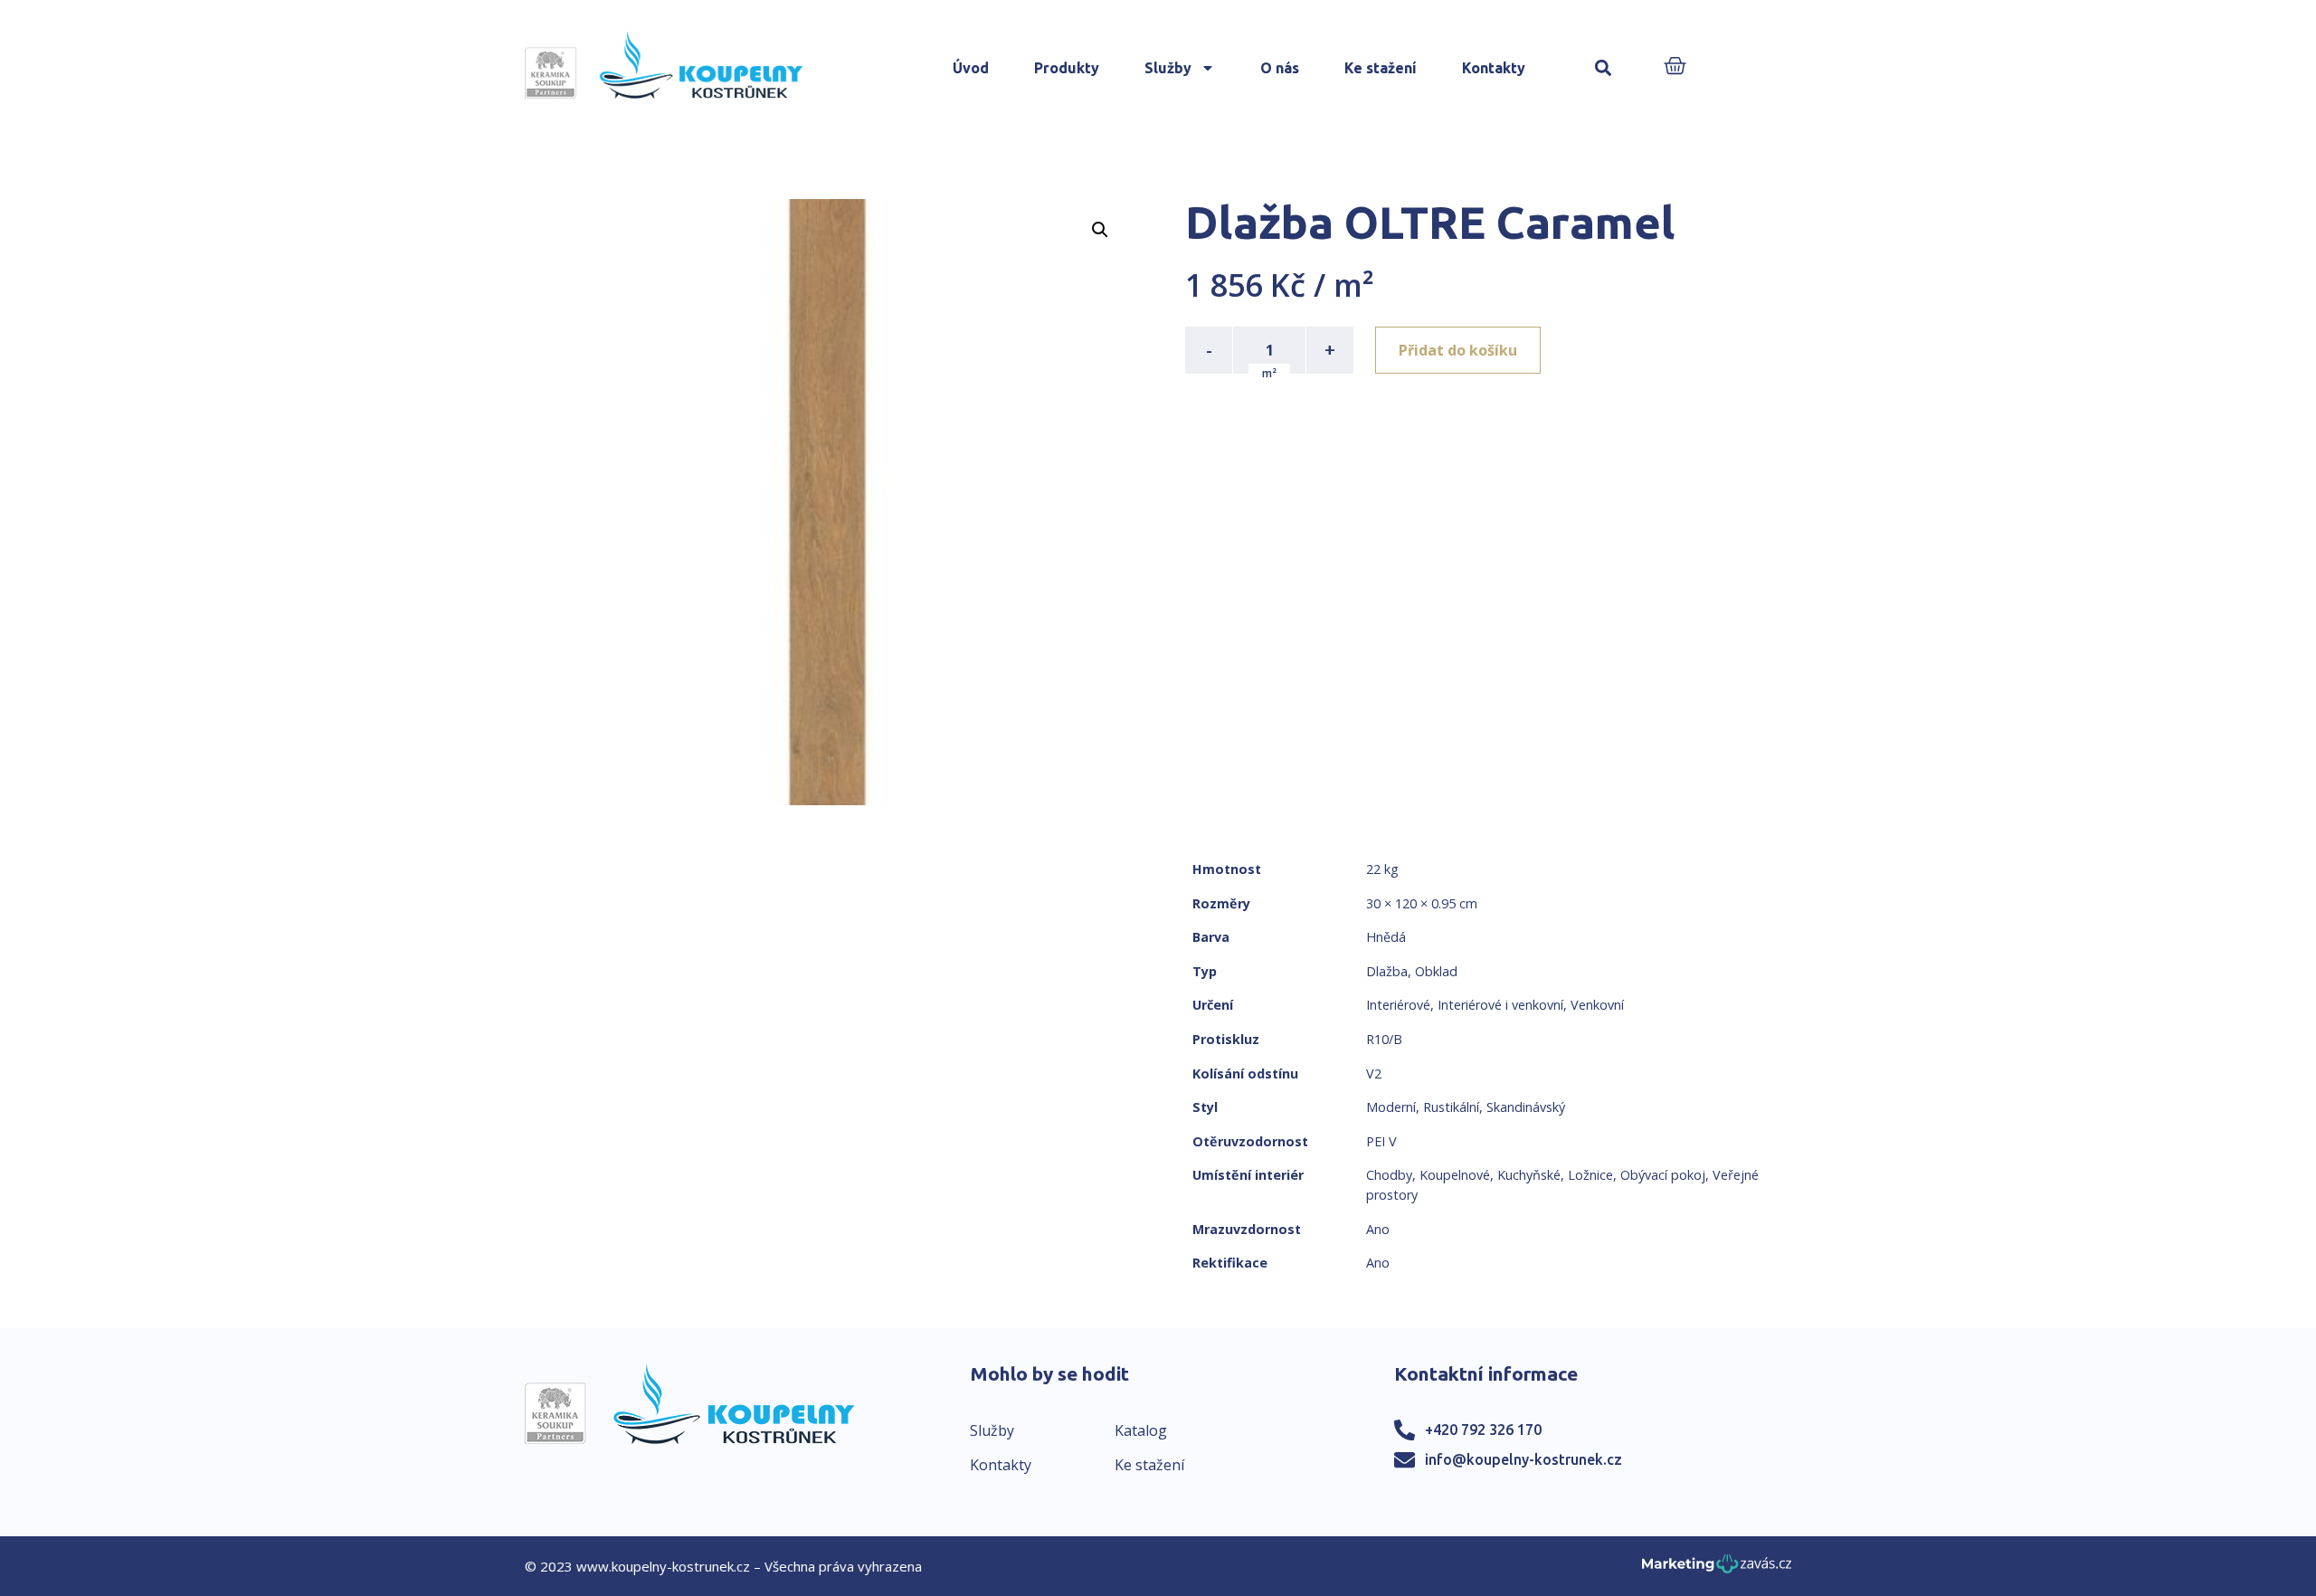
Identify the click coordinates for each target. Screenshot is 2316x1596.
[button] (1604, 68)
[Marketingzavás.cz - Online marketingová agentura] (1717, 1569)
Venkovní (1597, 1005)
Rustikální (1451, 1107)
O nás (1280, 68)
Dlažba (1387, 971)
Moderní (1391, 1107)
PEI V (1381, 1141)
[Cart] (1675, 67)
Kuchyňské (1529, 1175)
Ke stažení (1381, 68)
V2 (1374, 1073)
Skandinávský (1526, 1107)
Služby (1168, 68)
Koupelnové (1455, 1175)
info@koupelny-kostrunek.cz (1523, 1459)
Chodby (1389, 1175)
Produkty (1067, 68)
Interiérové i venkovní (1500, 1005)
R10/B (1384, 1039)
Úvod (971, 68)
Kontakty (1494, 68)
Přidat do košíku (1458, 350)
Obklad (1436, 971)
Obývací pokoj (1663, 1175)
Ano (1378, 1229)
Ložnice (1590, 1175)
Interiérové (1398, 1005)
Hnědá (1386, 937)
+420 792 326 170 (1483, 1430)
